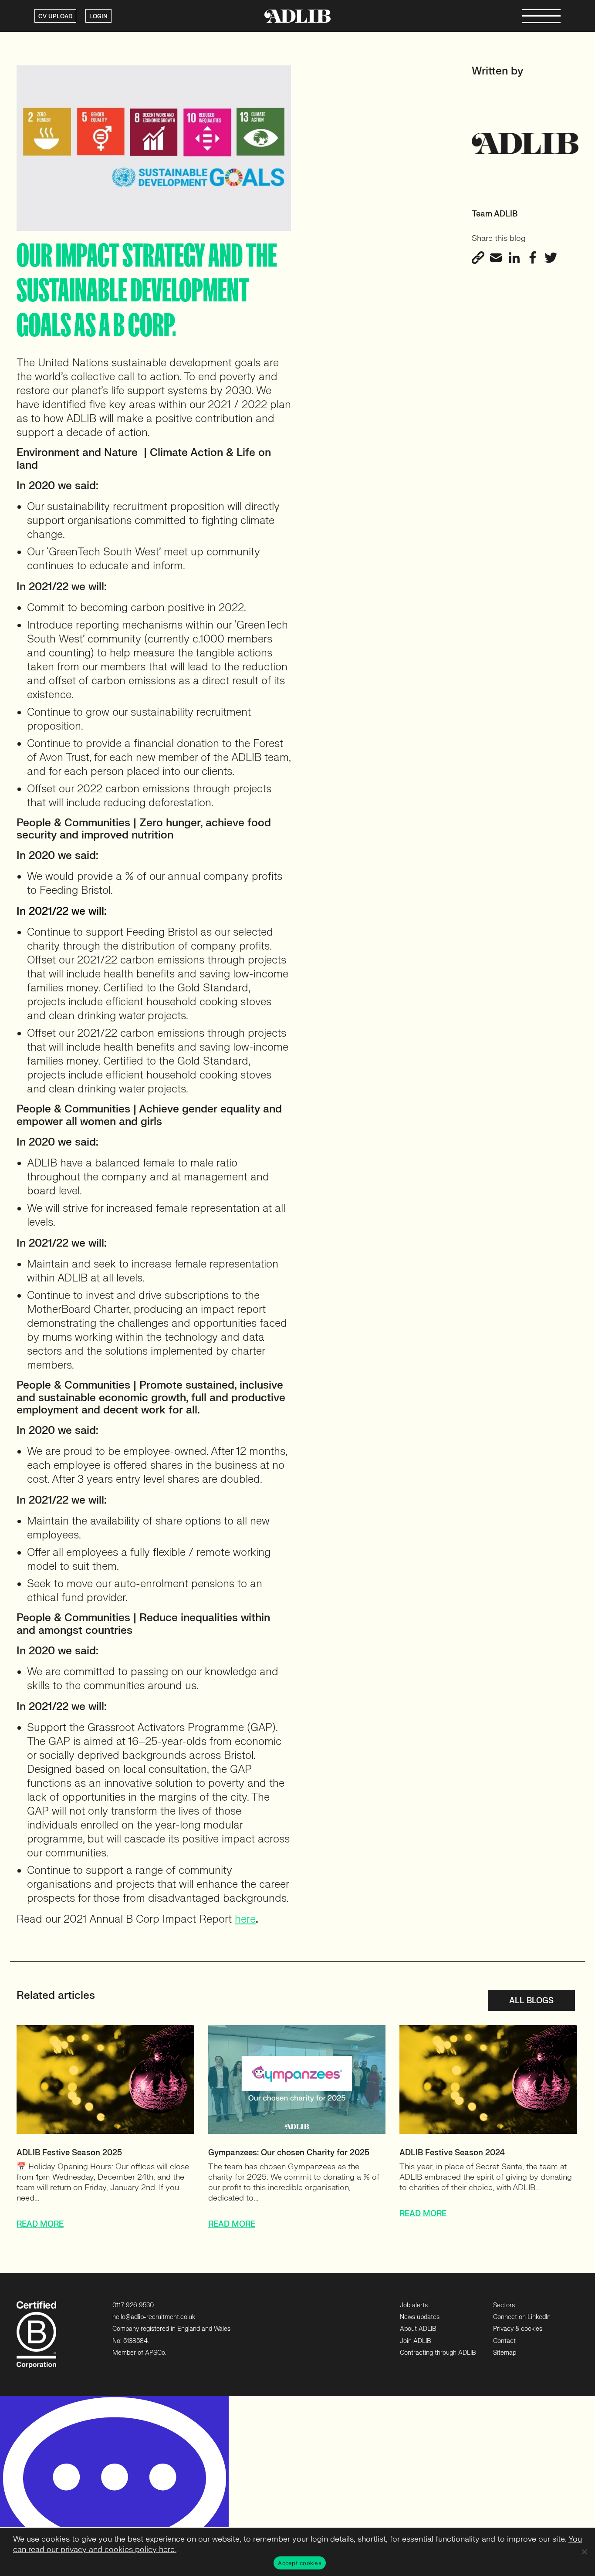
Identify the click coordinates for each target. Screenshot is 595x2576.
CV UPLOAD (55, 17)
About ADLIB (418, 2329)
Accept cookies (300, 2563)
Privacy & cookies (518, 2329)
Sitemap (505, 2353)
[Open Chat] (114, 2486)
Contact (504, 2341)
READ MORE (40, 2224)
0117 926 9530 (133, 2305)
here (245, 1919)
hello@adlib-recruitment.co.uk (154, 2317)
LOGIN (98, 17)
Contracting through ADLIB (438, 2353)
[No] (584, 2552)
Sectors (504, 2305)
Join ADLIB (415, 2341)
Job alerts (414, 2305)
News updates (420, 2317)
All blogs (531, 2001)
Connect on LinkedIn (522, 2317)
